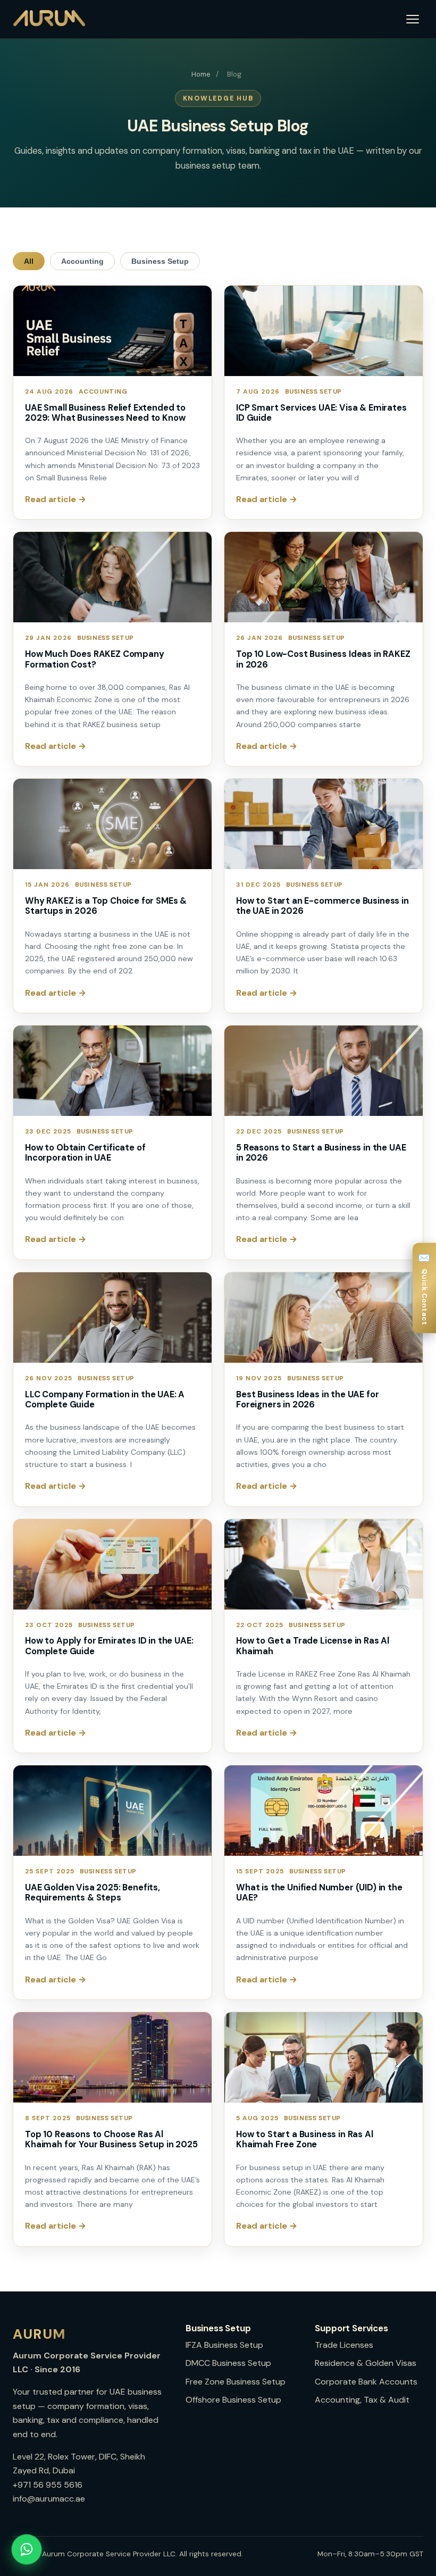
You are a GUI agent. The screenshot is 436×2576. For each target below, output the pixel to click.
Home (201, 74)
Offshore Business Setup (233, 2400)
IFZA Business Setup (224, 2345)
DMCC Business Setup (228, 2363)
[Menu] (413, 19)
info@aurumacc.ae (49, 2499)
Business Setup (160, 261)
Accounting (82, 261)
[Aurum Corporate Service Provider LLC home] (49, 19)
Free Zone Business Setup (236, 2382)
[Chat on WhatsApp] (27, 2549)
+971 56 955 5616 (48, 2485)
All (29, 261)
